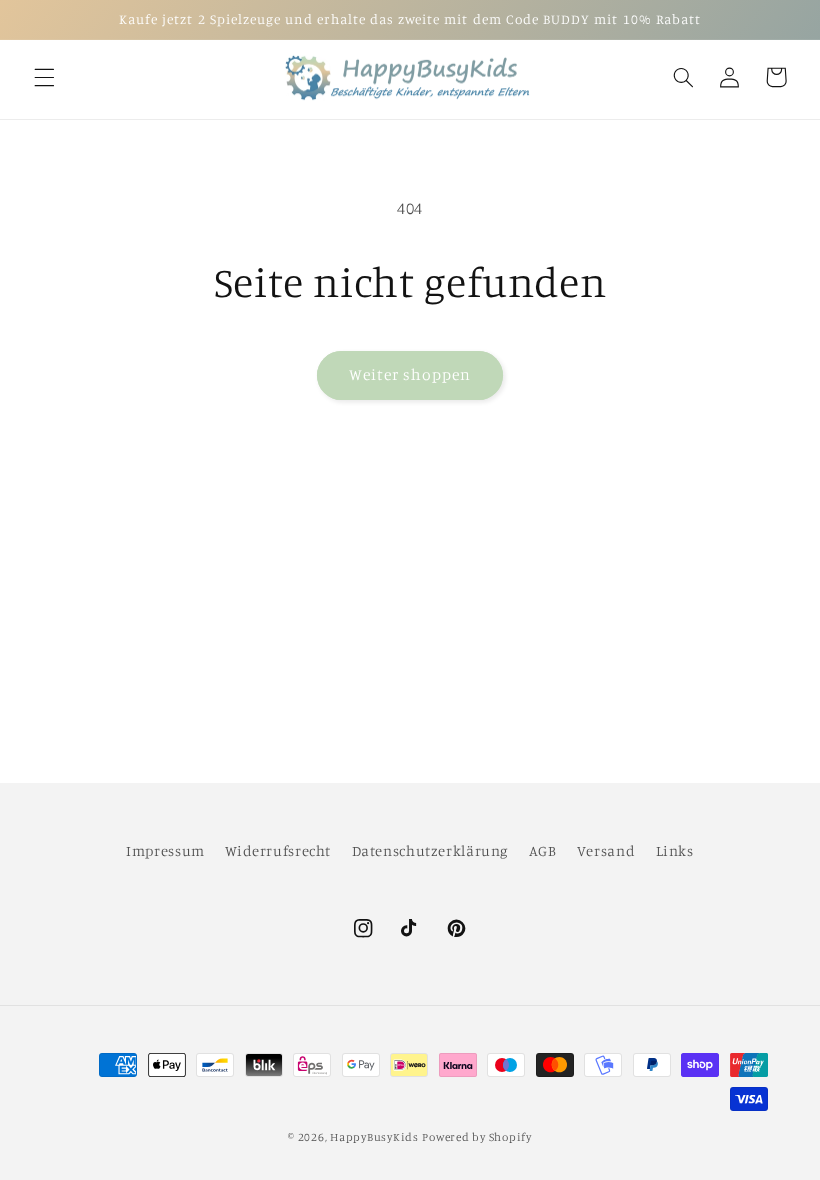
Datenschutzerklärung (430, 850)
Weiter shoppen (410, 374)
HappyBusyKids (374, 1137)
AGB (543, 850)
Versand (606, 850)
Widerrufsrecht (278, 850)
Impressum (165, 850)
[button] (44, 77)
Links (675, 850)
